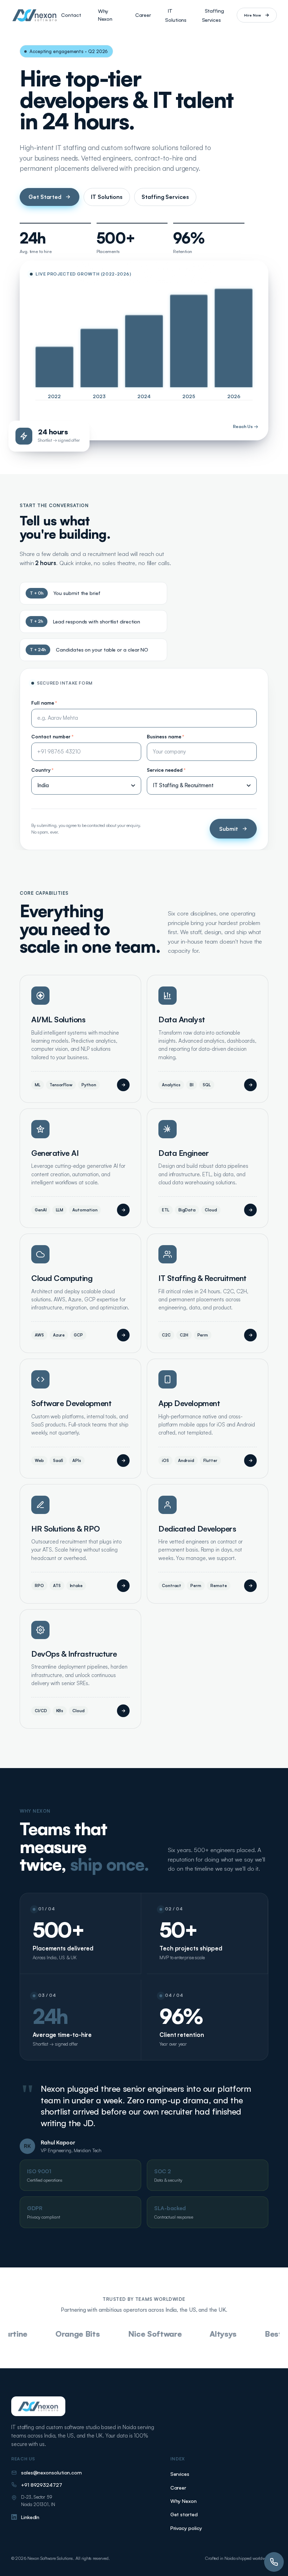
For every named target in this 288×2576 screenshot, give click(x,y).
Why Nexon (105, 15)
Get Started (45, 197)
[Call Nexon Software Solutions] (274, 2562)
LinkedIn (30, 2517)
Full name (44, 703)
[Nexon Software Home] (35, 15)
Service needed (166, 770)
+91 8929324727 (42, 2485)
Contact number (52, 736)
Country (42, 770)
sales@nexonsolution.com (51, 2472)
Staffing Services (213, 15)
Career (143, 15)
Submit (229, 829)
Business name (165, 736)
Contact (71, 15)
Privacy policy (186, 2528)
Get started (184, 2514)
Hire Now (253, 15)
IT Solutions (176, 15)
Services (180, 2474)
